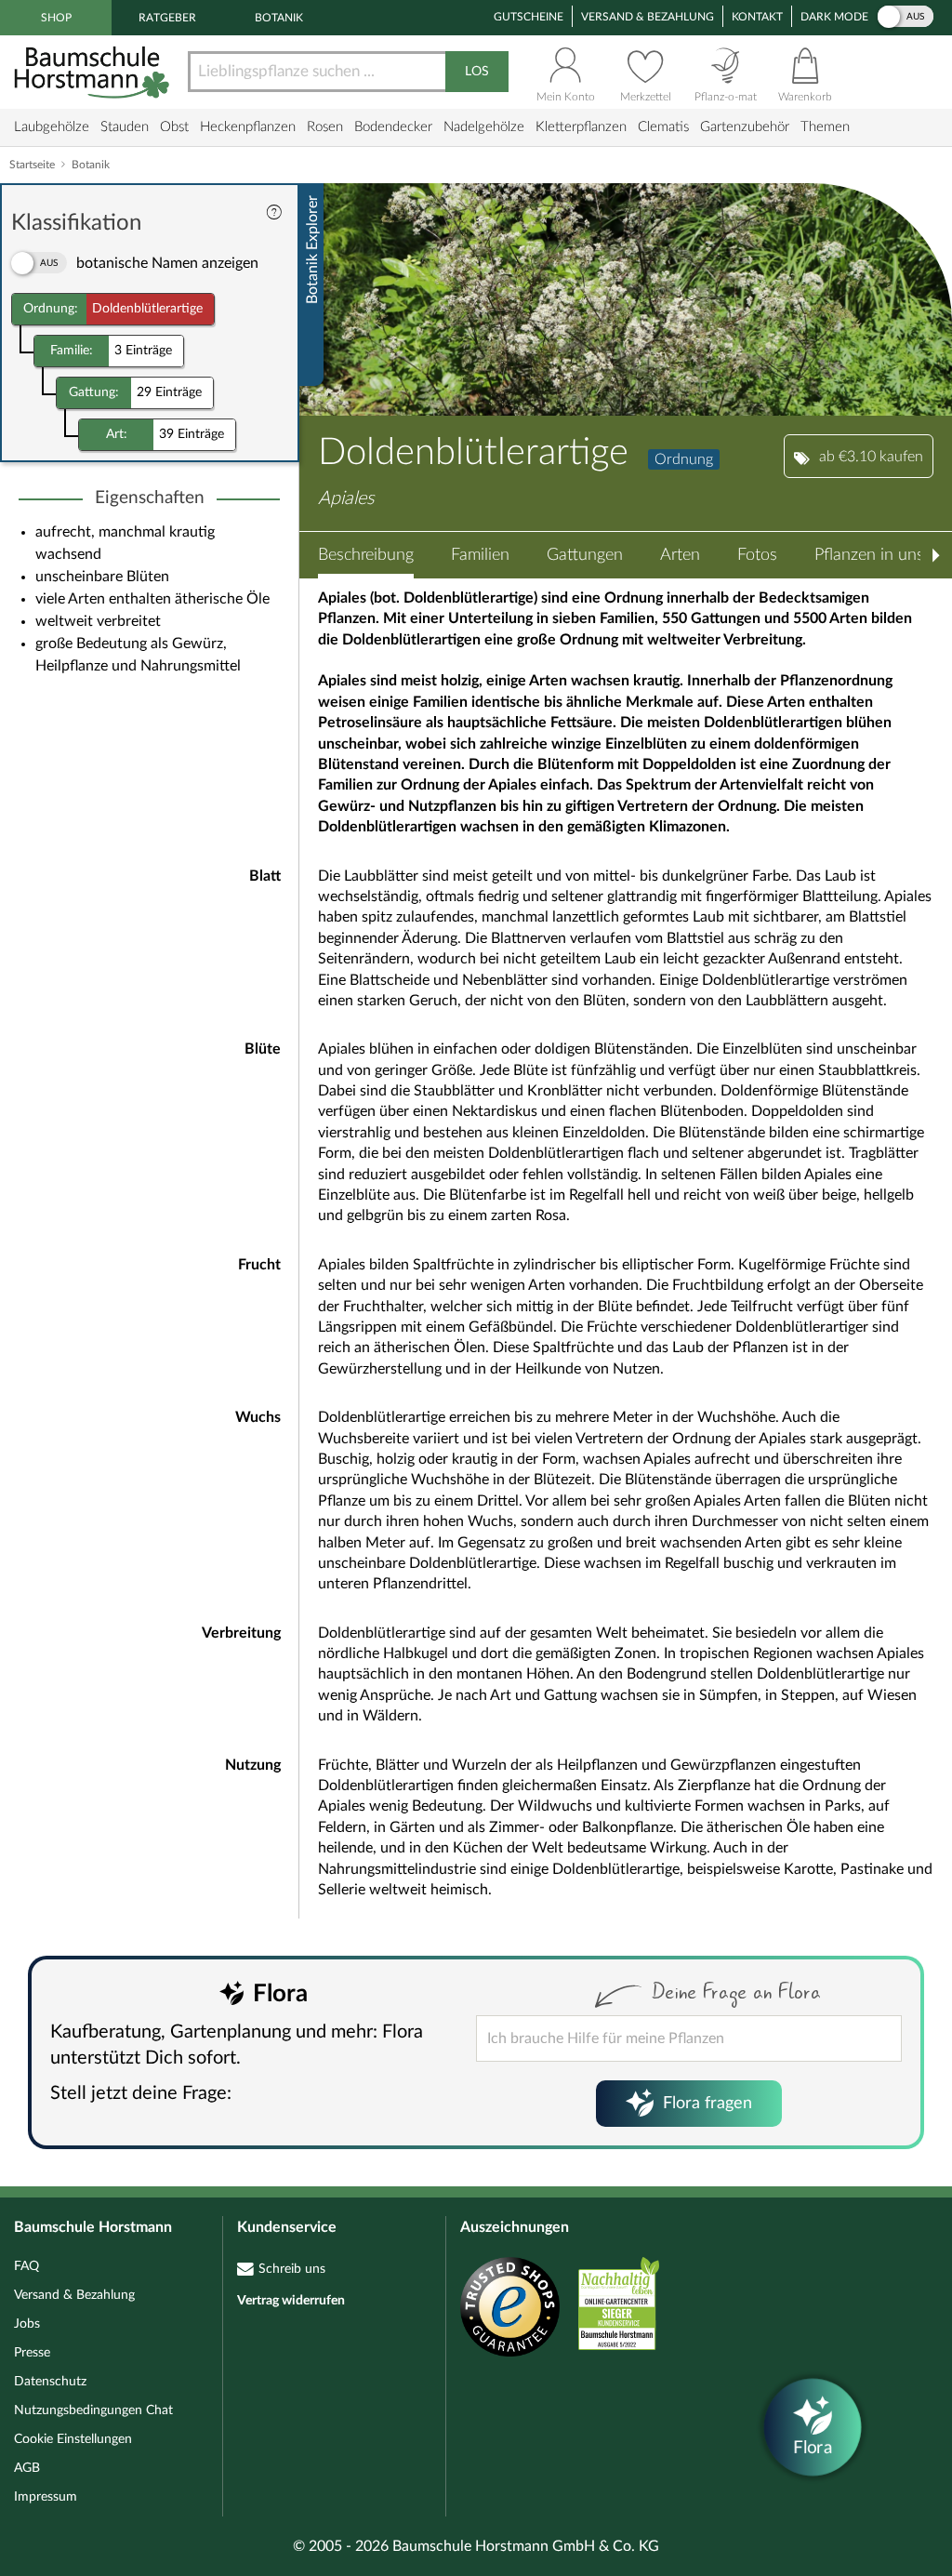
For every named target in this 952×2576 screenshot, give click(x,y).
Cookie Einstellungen (73, 2439)
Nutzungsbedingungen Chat (93, 2410)
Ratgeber (167, 18)
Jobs (27, 2324)
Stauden (125, 127)
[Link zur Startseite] (94, 72)
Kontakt (757, 17)
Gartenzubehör (745, 127)
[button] (366, 555)
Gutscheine (529, 17)
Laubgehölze (52, 127)
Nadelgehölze (484, 127)
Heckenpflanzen (248, 127)
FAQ (26, 2266)
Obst (174, 127)
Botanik (279, 18)
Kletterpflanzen (581, 127)
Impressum (46, 2497)
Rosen (325, 127)
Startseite (32, 165)
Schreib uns (292, 2269)
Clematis (663, 127)
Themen (825, 127)
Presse (32, 2353)
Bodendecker (393, 127)
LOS (477, 72)
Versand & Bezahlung (648, 17)
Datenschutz (50, 2382)
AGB (27, 2468)
